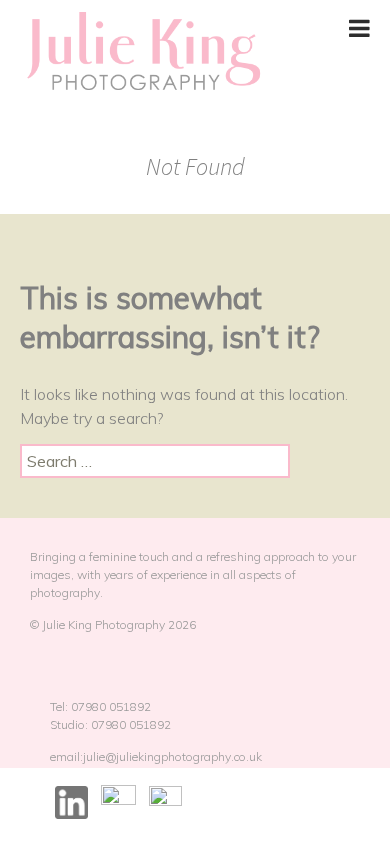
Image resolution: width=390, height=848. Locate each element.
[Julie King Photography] (142, 52)
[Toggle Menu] (359, 28)
